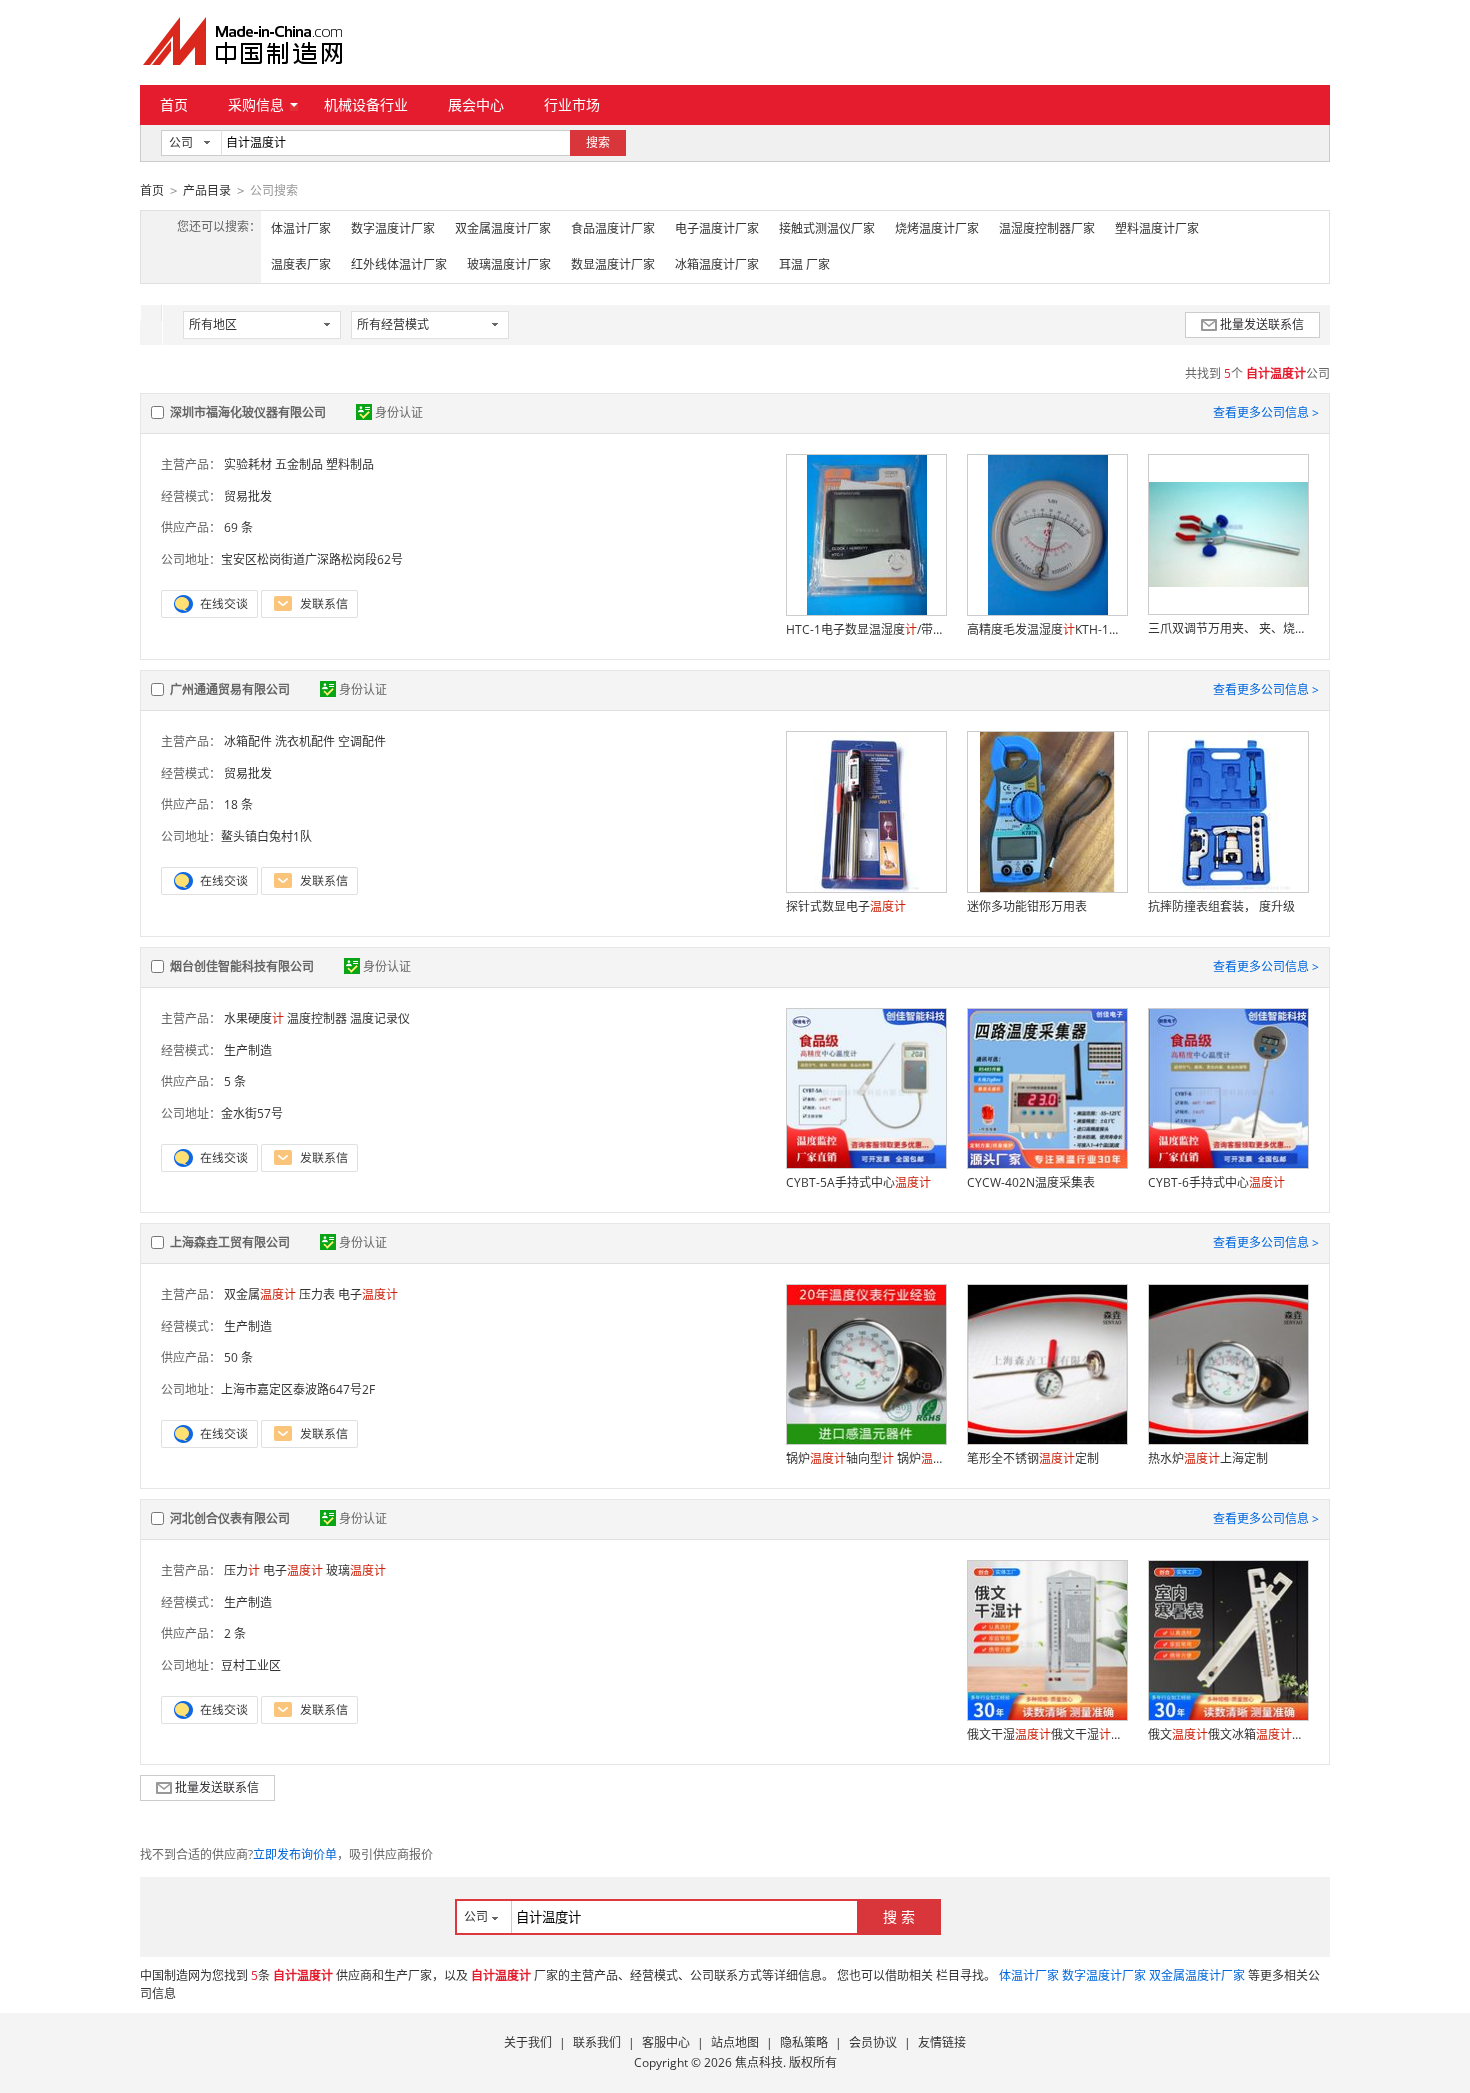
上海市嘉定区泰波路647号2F (298, 1389)
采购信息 (256, 104)
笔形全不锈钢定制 (1033, 1458)
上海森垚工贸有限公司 (230, 1242)
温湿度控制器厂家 (1047, 228)
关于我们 (528, 2042)
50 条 (238, 1357)
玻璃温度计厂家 (509, 264)
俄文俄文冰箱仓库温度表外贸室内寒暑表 (1228, 1734)
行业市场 (572, 104)
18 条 (238, 804)
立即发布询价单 (295, 1854)
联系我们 (597, 2042)
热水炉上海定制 (1208, 1458)
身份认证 (399, 412)
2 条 (235, 1633)
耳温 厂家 (804, 264)
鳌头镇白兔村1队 (266, 836)
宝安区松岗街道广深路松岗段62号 (312, 559)
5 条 (235, 1081)
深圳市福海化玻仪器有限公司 (248, 412)
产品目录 (207, 190)
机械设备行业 (366, 104)
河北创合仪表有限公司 (230, 1518)
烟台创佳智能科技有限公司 (242, 966)
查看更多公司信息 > (1266, 412)
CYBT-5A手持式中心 (858, 1182)
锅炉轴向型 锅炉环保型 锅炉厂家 (866, 1458)
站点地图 (735, 2042)
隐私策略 (804, 2042)
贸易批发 (248, 496)
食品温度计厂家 (613, 228)
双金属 (260, 1294)
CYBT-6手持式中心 (1216, 1182)
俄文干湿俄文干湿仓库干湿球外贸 (1047, 1734)
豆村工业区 (251, 1665)
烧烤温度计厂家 (937, 228)
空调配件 (362, 741)
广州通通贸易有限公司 (230, 689)
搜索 (598, 142)
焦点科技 (759, 2062)
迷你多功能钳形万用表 (1027, 906)
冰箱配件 (248, 741)
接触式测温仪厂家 (827, 228)
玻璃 (356, 1570)
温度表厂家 (301, 264)
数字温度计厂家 (393, 228)
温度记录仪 (380, 1018)
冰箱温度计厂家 (717, 264)
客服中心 (666, 2042)
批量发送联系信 (1262, 324)
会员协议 (873, 2042)
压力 (242, 1570)
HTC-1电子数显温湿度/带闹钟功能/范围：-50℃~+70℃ (866, 629)
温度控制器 (317, 1018)
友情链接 (942, 2042)
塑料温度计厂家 (1157, 228)
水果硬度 (254, 1018)
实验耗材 (248, 464)
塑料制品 (350, 464)
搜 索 (899, 1916)
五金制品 (299, 464)
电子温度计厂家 (717, 228)
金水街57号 (252, 1113)
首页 (174, 104)
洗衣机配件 (305, 741)
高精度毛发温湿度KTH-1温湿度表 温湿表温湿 (1047, 629)
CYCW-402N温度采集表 (1031, 1182)
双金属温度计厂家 (503, 228)
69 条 (238, 527)
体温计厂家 (301, 228)
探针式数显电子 (846, 906)
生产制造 (248, 1050)
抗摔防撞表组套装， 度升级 (1221, 906)
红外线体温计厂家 (399, 264)
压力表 (317, 1294)
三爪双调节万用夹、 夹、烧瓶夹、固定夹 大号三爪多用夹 (1228, 628)
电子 (368, 1294)
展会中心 (476, 104)
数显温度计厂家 (613, 264)
